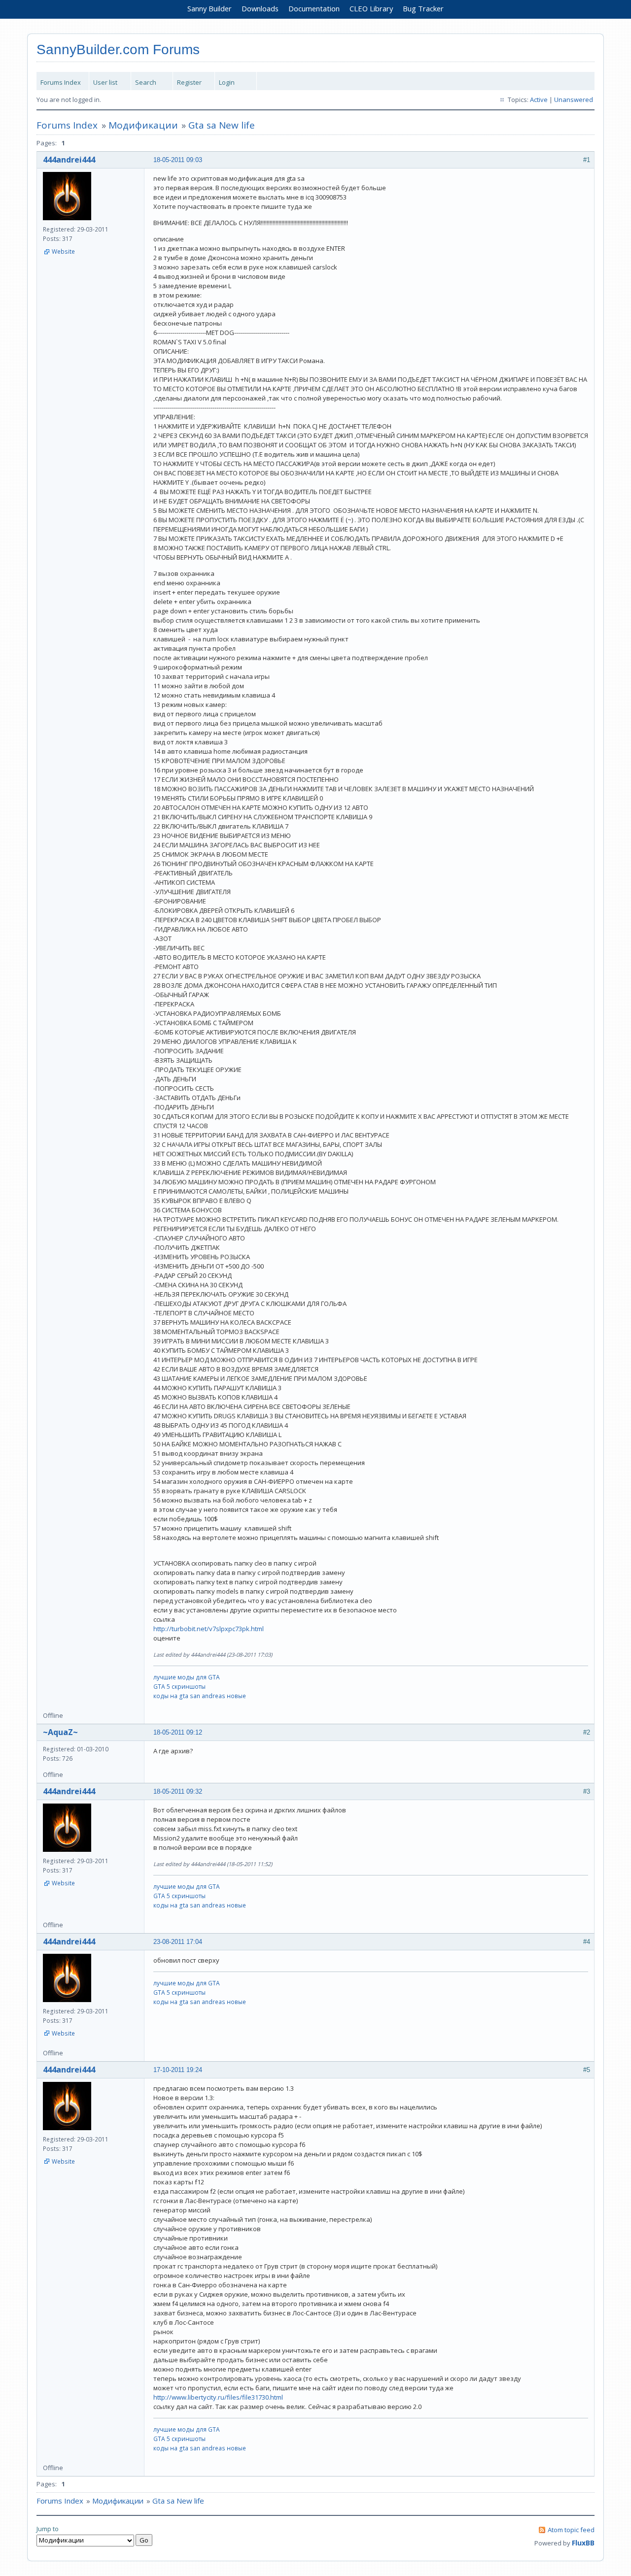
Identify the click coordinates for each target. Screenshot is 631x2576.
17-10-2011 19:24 (178, 2070)
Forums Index (61, 82)
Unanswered (574, 100)
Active (539, 100)
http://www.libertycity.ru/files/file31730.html (218, 2397)
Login (227, 82)
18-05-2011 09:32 (178, 1791)
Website (63, 251)
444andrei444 (69, 160)
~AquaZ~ (60, 1732)
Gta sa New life (222, 125)
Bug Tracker (423, 8)
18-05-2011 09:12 (178, 1732)
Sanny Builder (210, 8)
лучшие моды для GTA (187, 1677)
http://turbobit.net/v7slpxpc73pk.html (209, 1629)
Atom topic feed (571, 2530)
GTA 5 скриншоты (179, 1687)
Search (146, 82)
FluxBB (583, 2543)
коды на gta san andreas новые (200, 1696)
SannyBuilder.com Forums (118, 50)
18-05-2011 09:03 (178, 160)
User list (105, 82)
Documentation (314, 8)
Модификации (143, 125)
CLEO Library (371, 8)
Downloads (260, 8)
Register (189, 82)
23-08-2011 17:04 (178, 1942)
